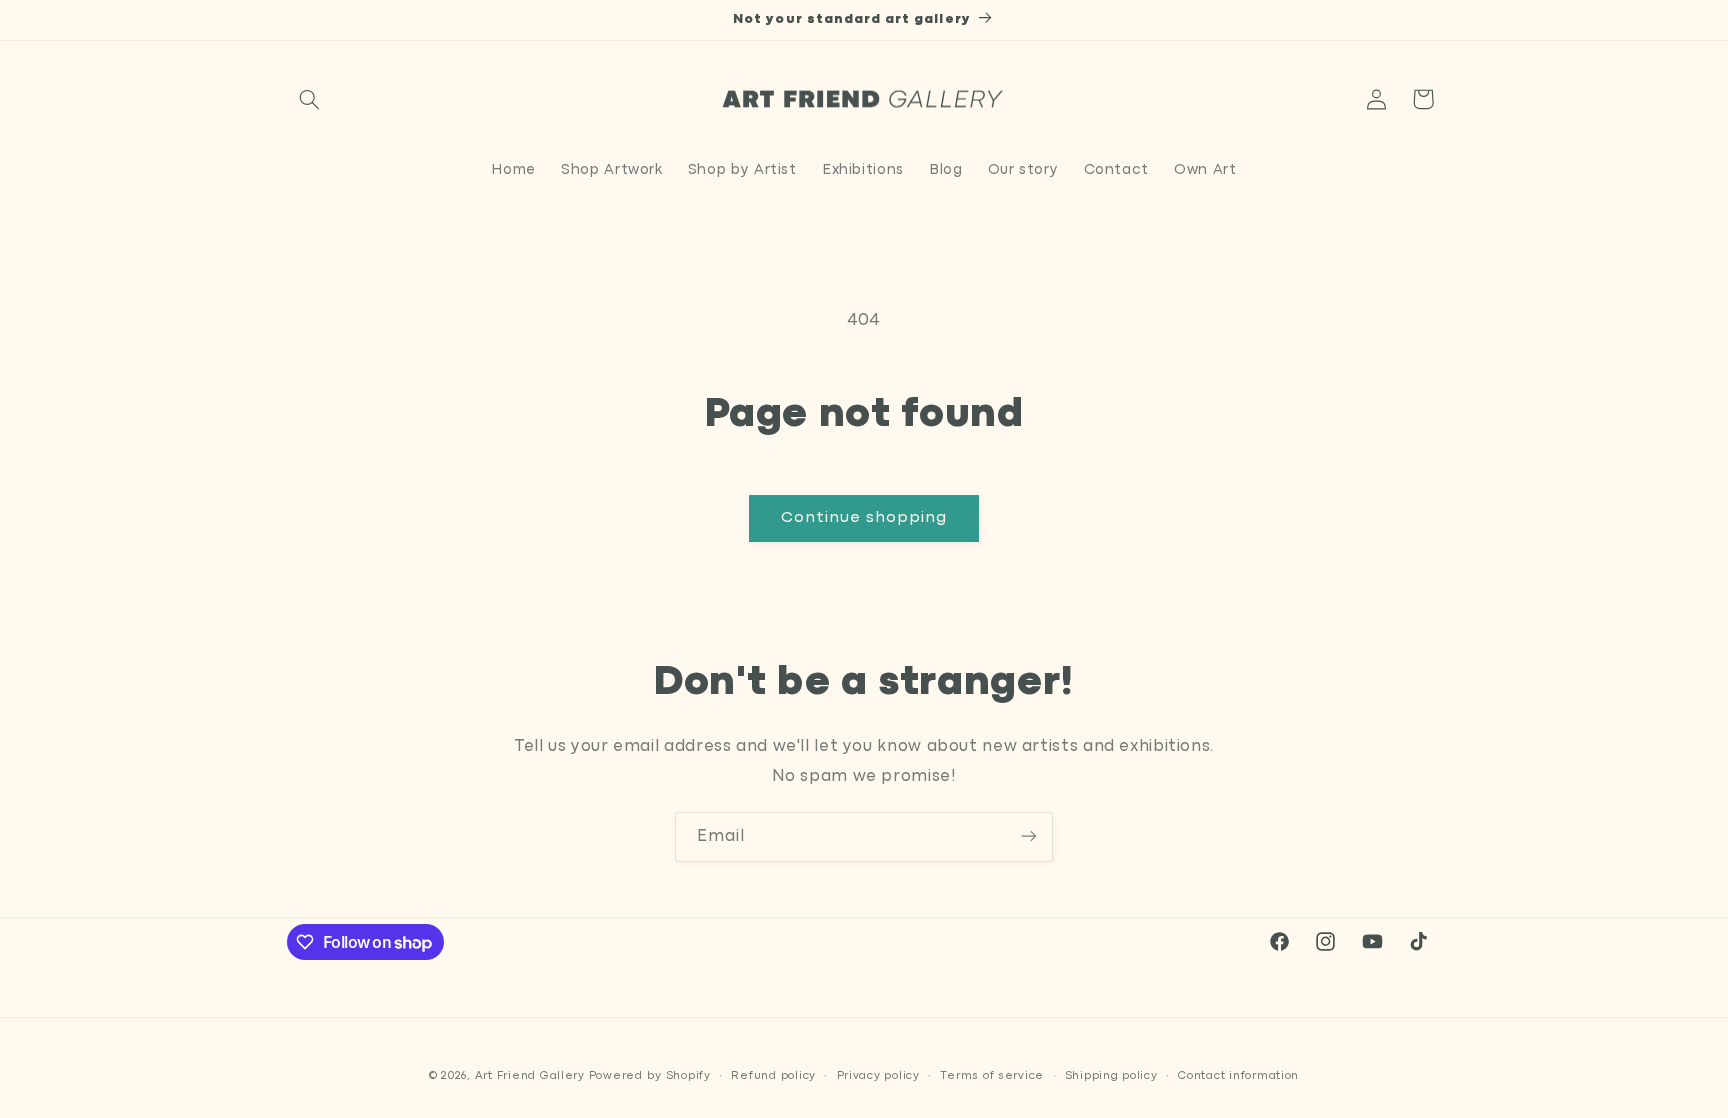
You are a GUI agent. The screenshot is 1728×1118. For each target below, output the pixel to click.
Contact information (1238, 1075)
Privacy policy (878, 1075)
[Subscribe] (1029, 836)
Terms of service (992, 1075)
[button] (310, 99)
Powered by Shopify (650, 1075)
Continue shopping (864, 518)
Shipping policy (1111, 1075)
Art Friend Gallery (530, 1075)
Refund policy (773, 1075)
